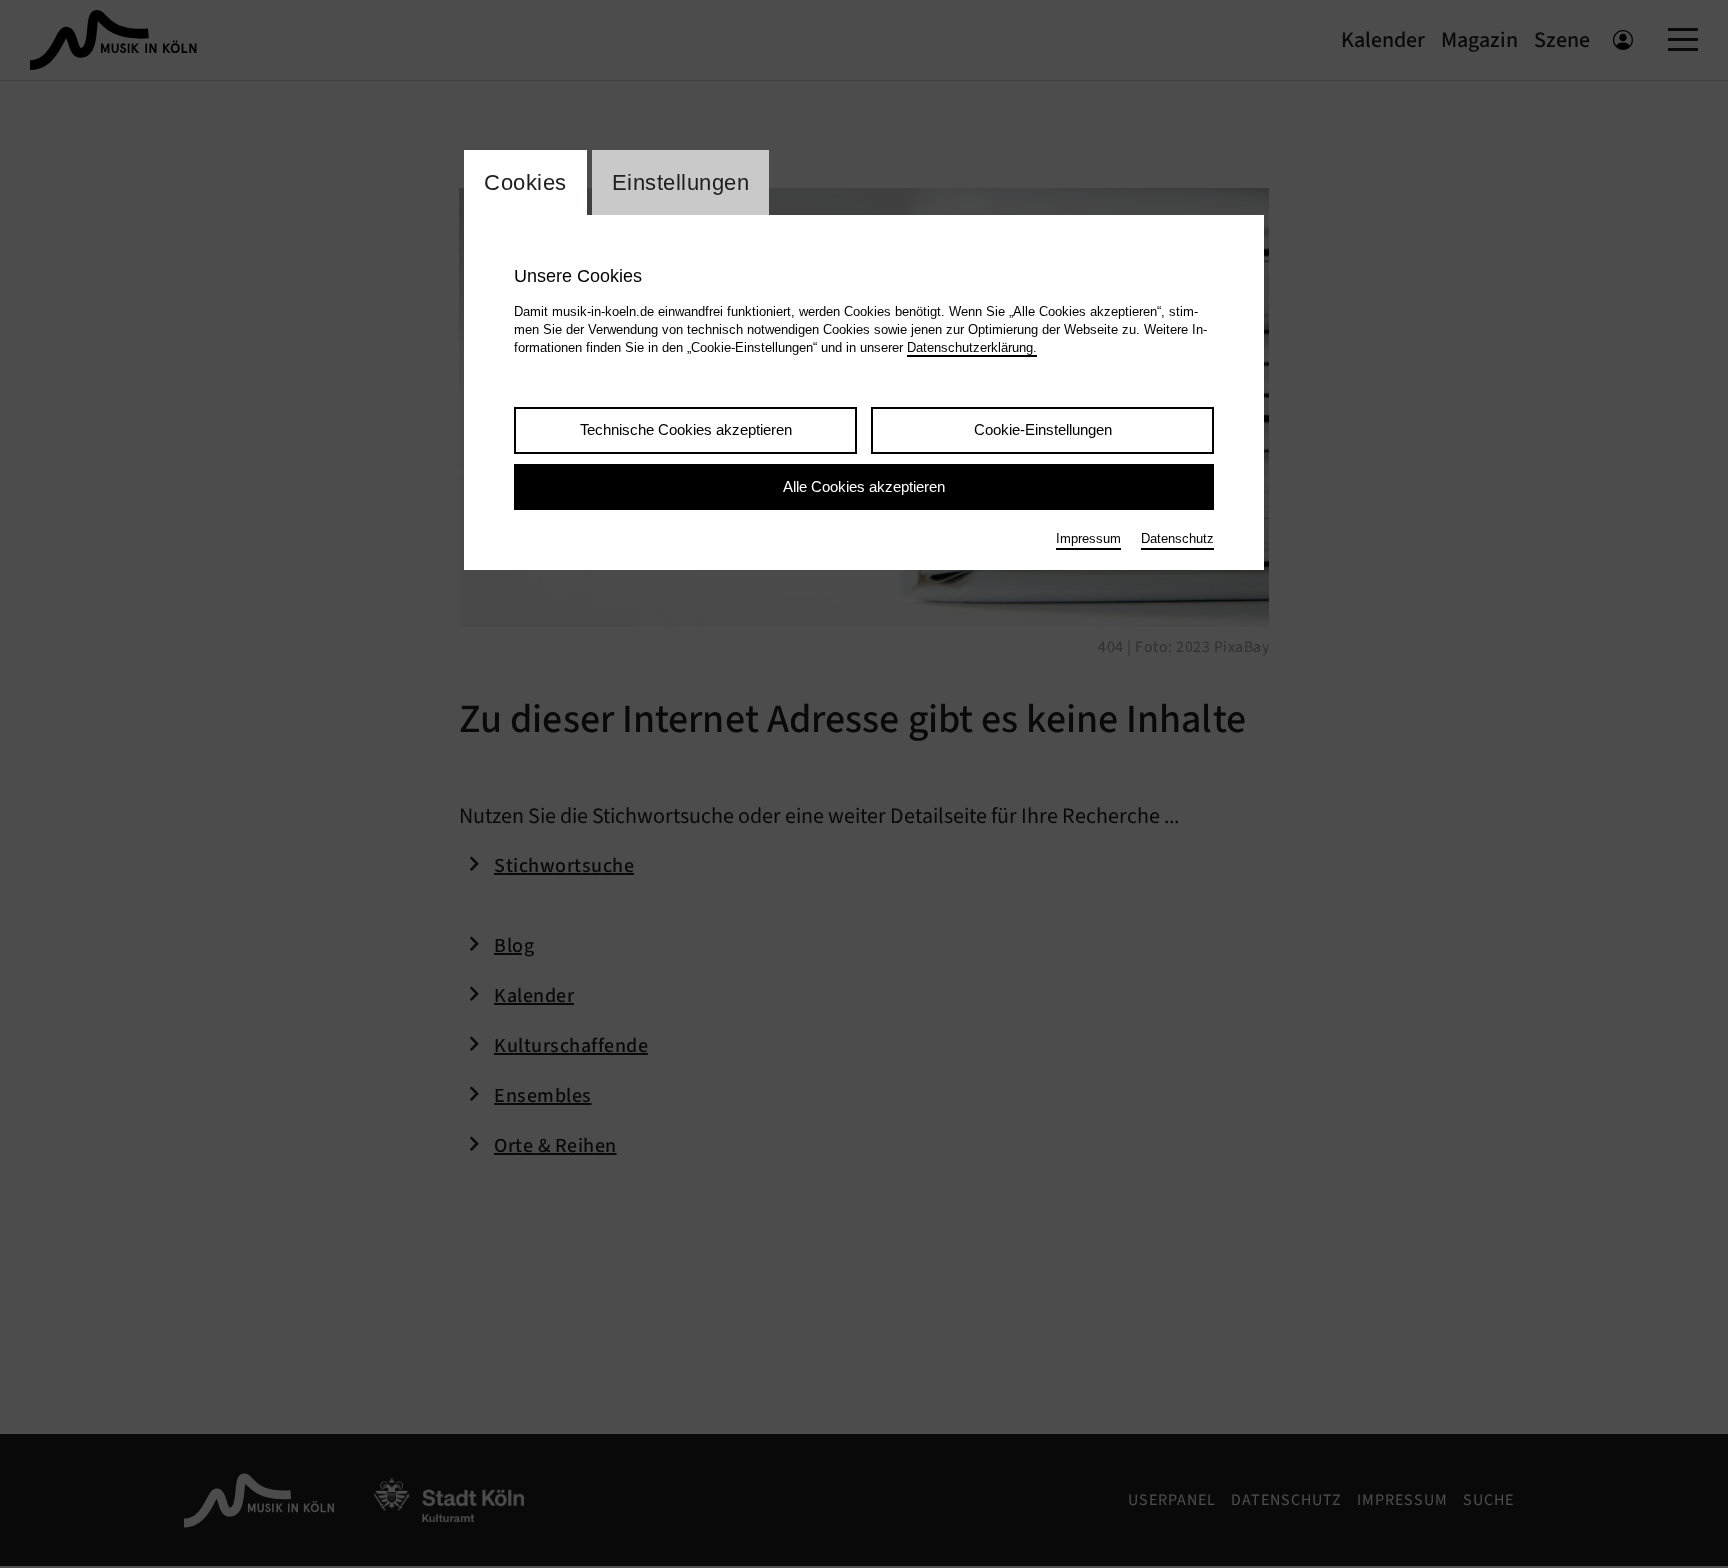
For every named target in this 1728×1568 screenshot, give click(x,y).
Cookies (525, 182)
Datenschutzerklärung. (972, 347)
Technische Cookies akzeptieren (686, 429)
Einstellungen (681, 182)
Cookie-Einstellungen (1043, 429)
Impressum (1088, 538)
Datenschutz (1177, 538)
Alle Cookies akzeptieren (864, 486)
